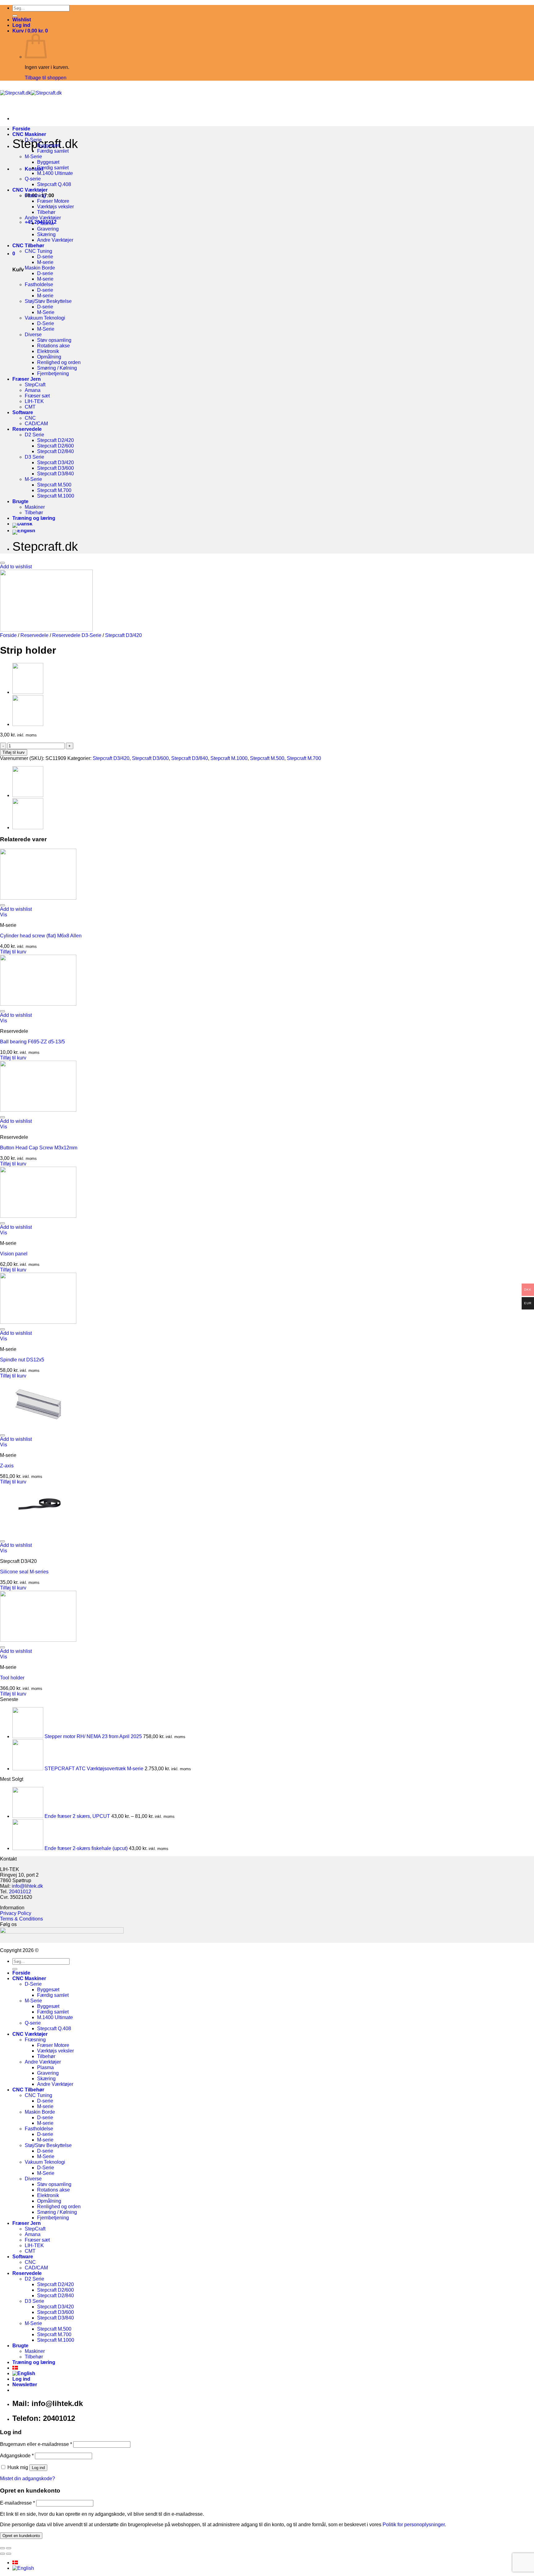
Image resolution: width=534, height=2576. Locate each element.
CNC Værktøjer (30, 190)
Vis (4, 915)
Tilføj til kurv (14, 752)
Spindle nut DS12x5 (22, 1360)
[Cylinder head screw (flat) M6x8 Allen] (38, 898)
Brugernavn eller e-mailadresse (36, 2444)
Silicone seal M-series (24, 1572)
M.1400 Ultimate (55, 173)
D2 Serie (34, 435)
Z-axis (7, 1466)
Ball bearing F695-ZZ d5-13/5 (32, 1042)
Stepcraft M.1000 (56, 496)
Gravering (48, 229)
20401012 (20, 1892)
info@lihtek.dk (27, 1886)
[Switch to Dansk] (15, 2563)
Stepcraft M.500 (54, 485)
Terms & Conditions (21, 1919)
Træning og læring (34, 518)
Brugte (20, 501)
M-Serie (33, 157)
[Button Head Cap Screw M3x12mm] (38, 1110)
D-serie (45, 257)
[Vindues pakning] (28, 724)
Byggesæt (48, 145)
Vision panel (14, 1254)
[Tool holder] (38, 1640)
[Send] (15, 16)
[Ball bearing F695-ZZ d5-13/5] (38, 1004)
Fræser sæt (37, 396)
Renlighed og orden (59, 362)
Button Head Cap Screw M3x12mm (39, 1148)
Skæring (46, 234)
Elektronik (48, 351)
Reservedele (27, 429)
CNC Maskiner (29, 134)
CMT (30, 407)
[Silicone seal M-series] (38, 1534)
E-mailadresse (17, 2503)
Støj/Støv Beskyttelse (48, 301)
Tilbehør (46, 212)
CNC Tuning (38, 251)
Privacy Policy (16, 1913)
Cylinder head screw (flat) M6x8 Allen (41, 936)
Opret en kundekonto (21, 2536)
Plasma (45, 223)
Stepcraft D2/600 (55, 446)
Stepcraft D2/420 (55, 440)
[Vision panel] (38, 1216)
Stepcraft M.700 (54, 490)
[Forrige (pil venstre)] (2, 2554)
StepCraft (35, 385)
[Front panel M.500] (28, 692)
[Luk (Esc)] (2, 2548)
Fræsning (35, 195)
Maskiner (35, 507)
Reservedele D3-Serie (77, 635)
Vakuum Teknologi (45, 318)
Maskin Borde (40, 268)
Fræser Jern (27, 379)
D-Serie (33, 140)
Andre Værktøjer (43, 218)
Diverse (33, 335)
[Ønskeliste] (2, 563)
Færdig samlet (53, 151)
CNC (30, 418)
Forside (21, 129)
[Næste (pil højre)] (9, 2554)
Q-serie (33, 179)
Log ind (38, 2468)
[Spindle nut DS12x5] (38, 1322)
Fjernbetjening (53, 373)
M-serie (45, 262)
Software (23, 412)
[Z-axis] (38, 1428)
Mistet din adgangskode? (28, 2478)
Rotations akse (53, 346)
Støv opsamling (54, 340)
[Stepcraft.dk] (31, 93)
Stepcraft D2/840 (55, 451)
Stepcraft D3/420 (55, 463)
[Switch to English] (24, 530)
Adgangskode (17, 2456)
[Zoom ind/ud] (9, 2548)
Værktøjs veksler (55, 207)
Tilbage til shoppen (46, 78)
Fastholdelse (39, 284)
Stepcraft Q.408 (54, 184)
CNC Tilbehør (28, 246)
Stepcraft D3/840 (55, 474)
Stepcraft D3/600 (55, 468)
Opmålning (49, 357)
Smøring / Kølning (57, 368)
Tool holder (12, 1678)
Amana (33, 390)
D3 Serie (34, 457)
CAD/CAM (36, 424)
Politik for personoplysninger (414, 2525)
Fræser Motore (53, 201)
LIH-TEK (34, 401)
